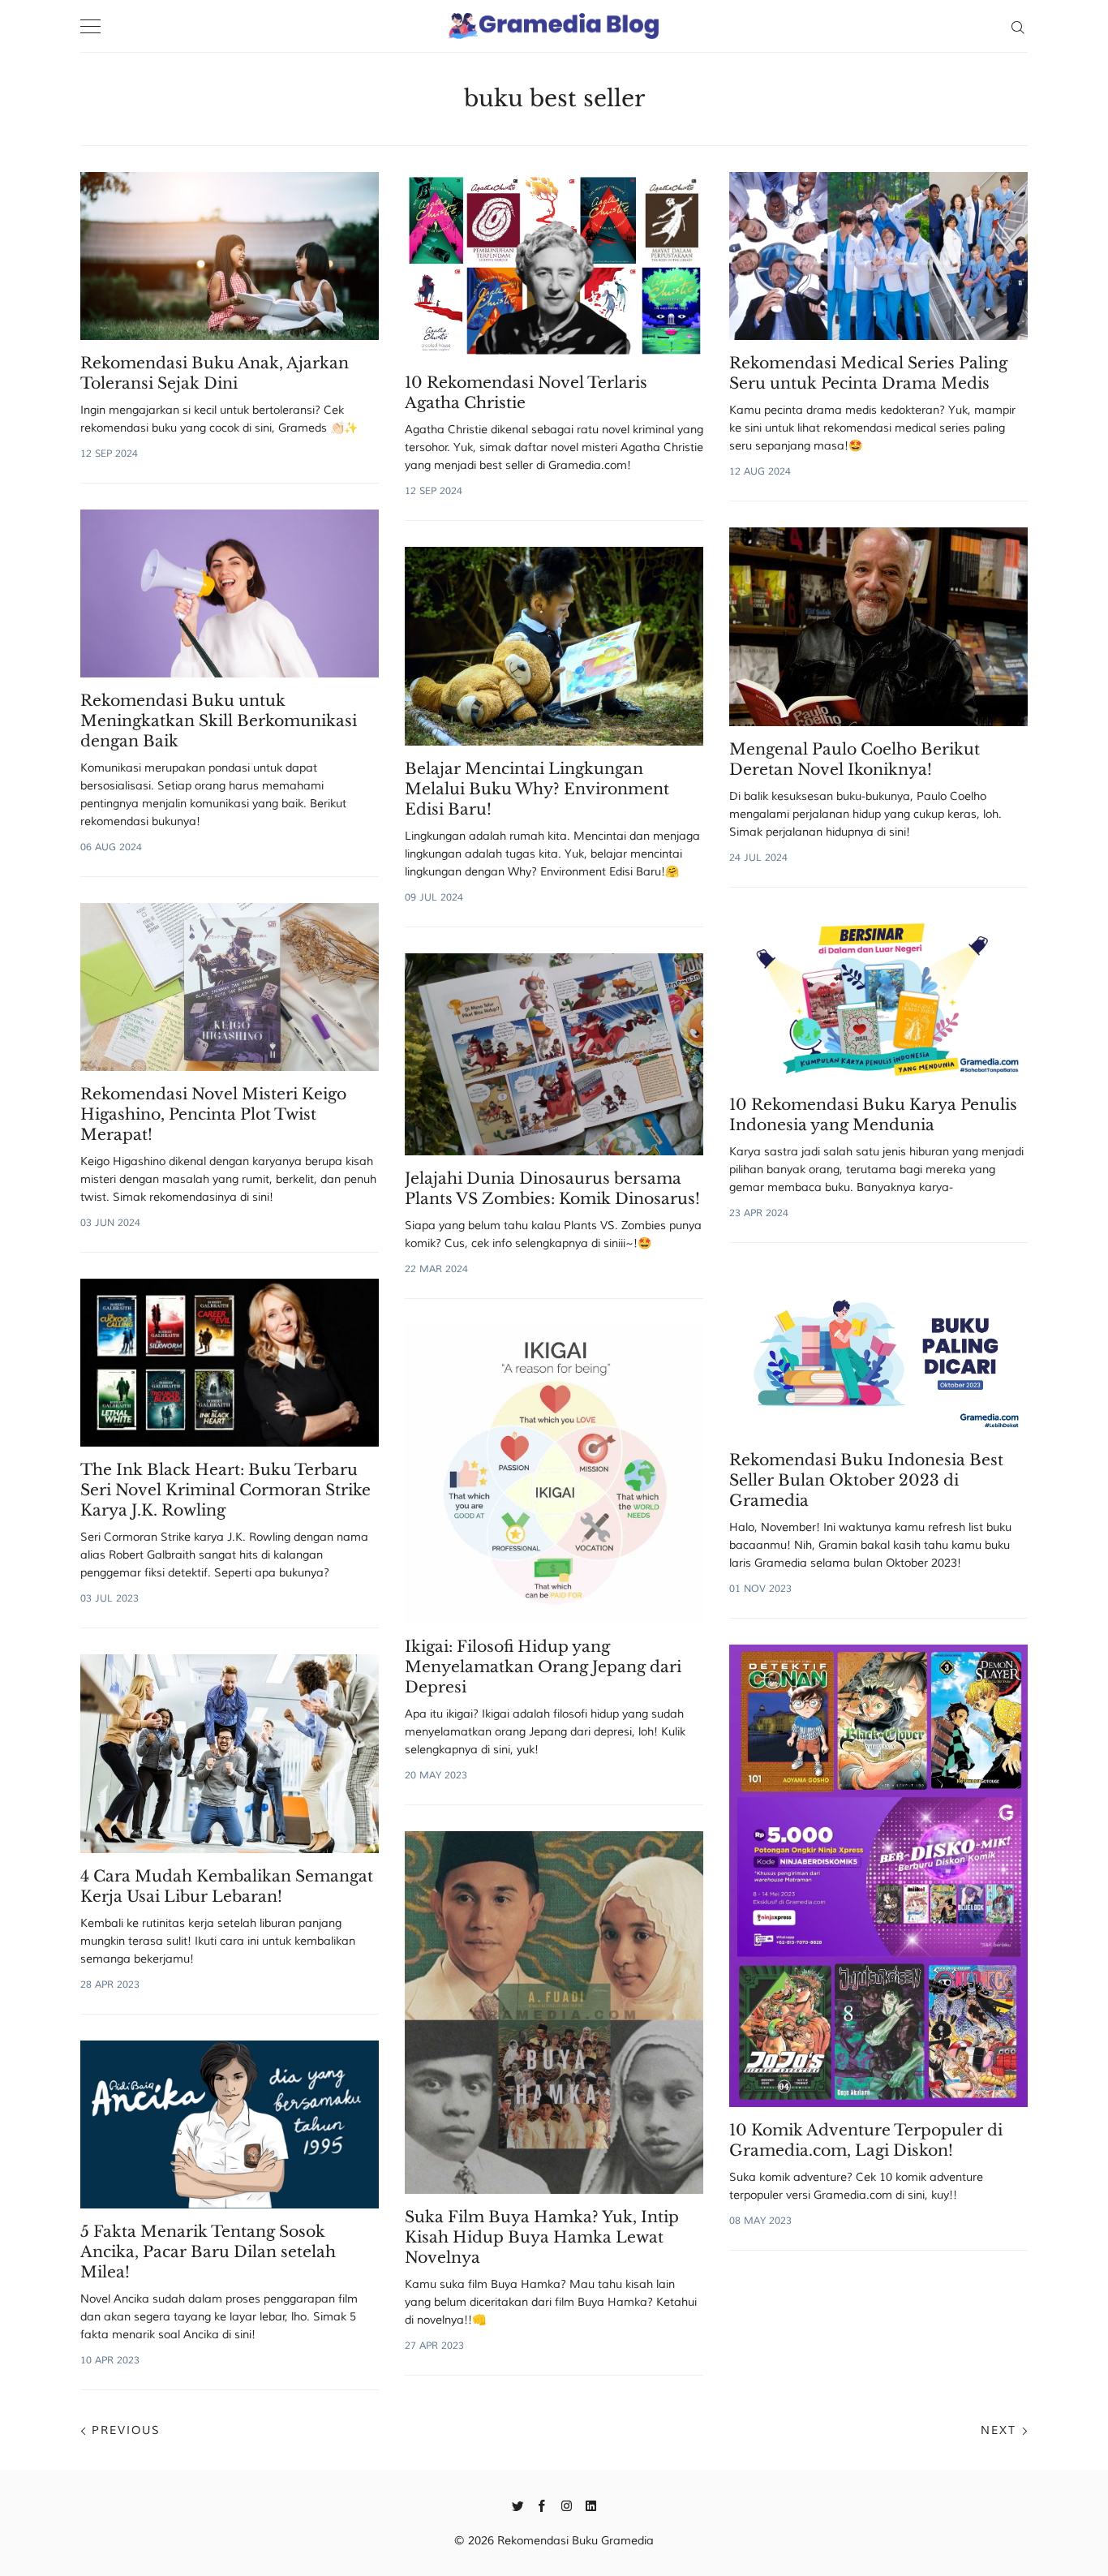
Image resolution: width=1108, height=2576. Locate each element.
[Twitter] (518, 2505)
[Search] (1018, 26)
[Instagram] (567, 2505)
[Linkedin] (591, 2505)
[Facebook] (542, 2505)
